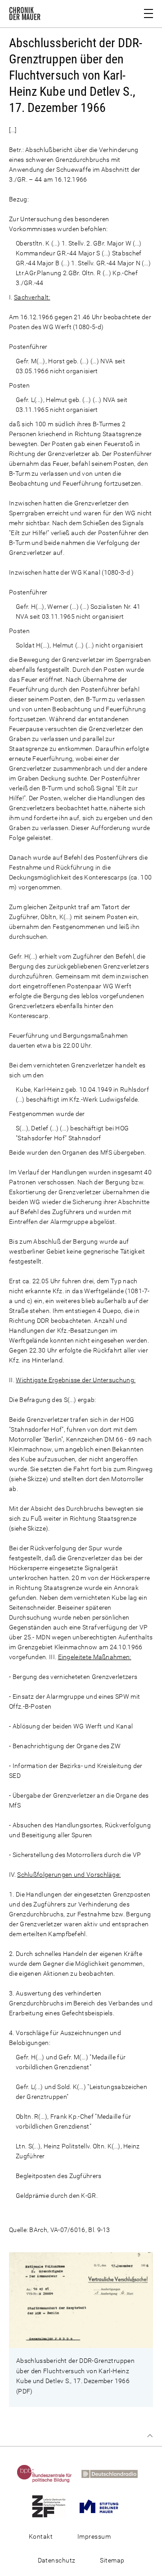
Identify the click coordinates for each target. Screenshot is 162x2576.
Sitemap (112, 2560)
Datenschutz (57, 2560)
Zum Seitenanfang (150, 2436)
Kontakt (41, 2536)
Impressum (94, 2536)
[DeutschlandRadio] (113, 2473)
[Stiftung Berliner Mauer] (103, 2506)
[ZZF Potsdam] (52, 2506)
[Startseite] (25, 15)
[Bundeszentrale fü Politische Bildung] (48, 2473)
